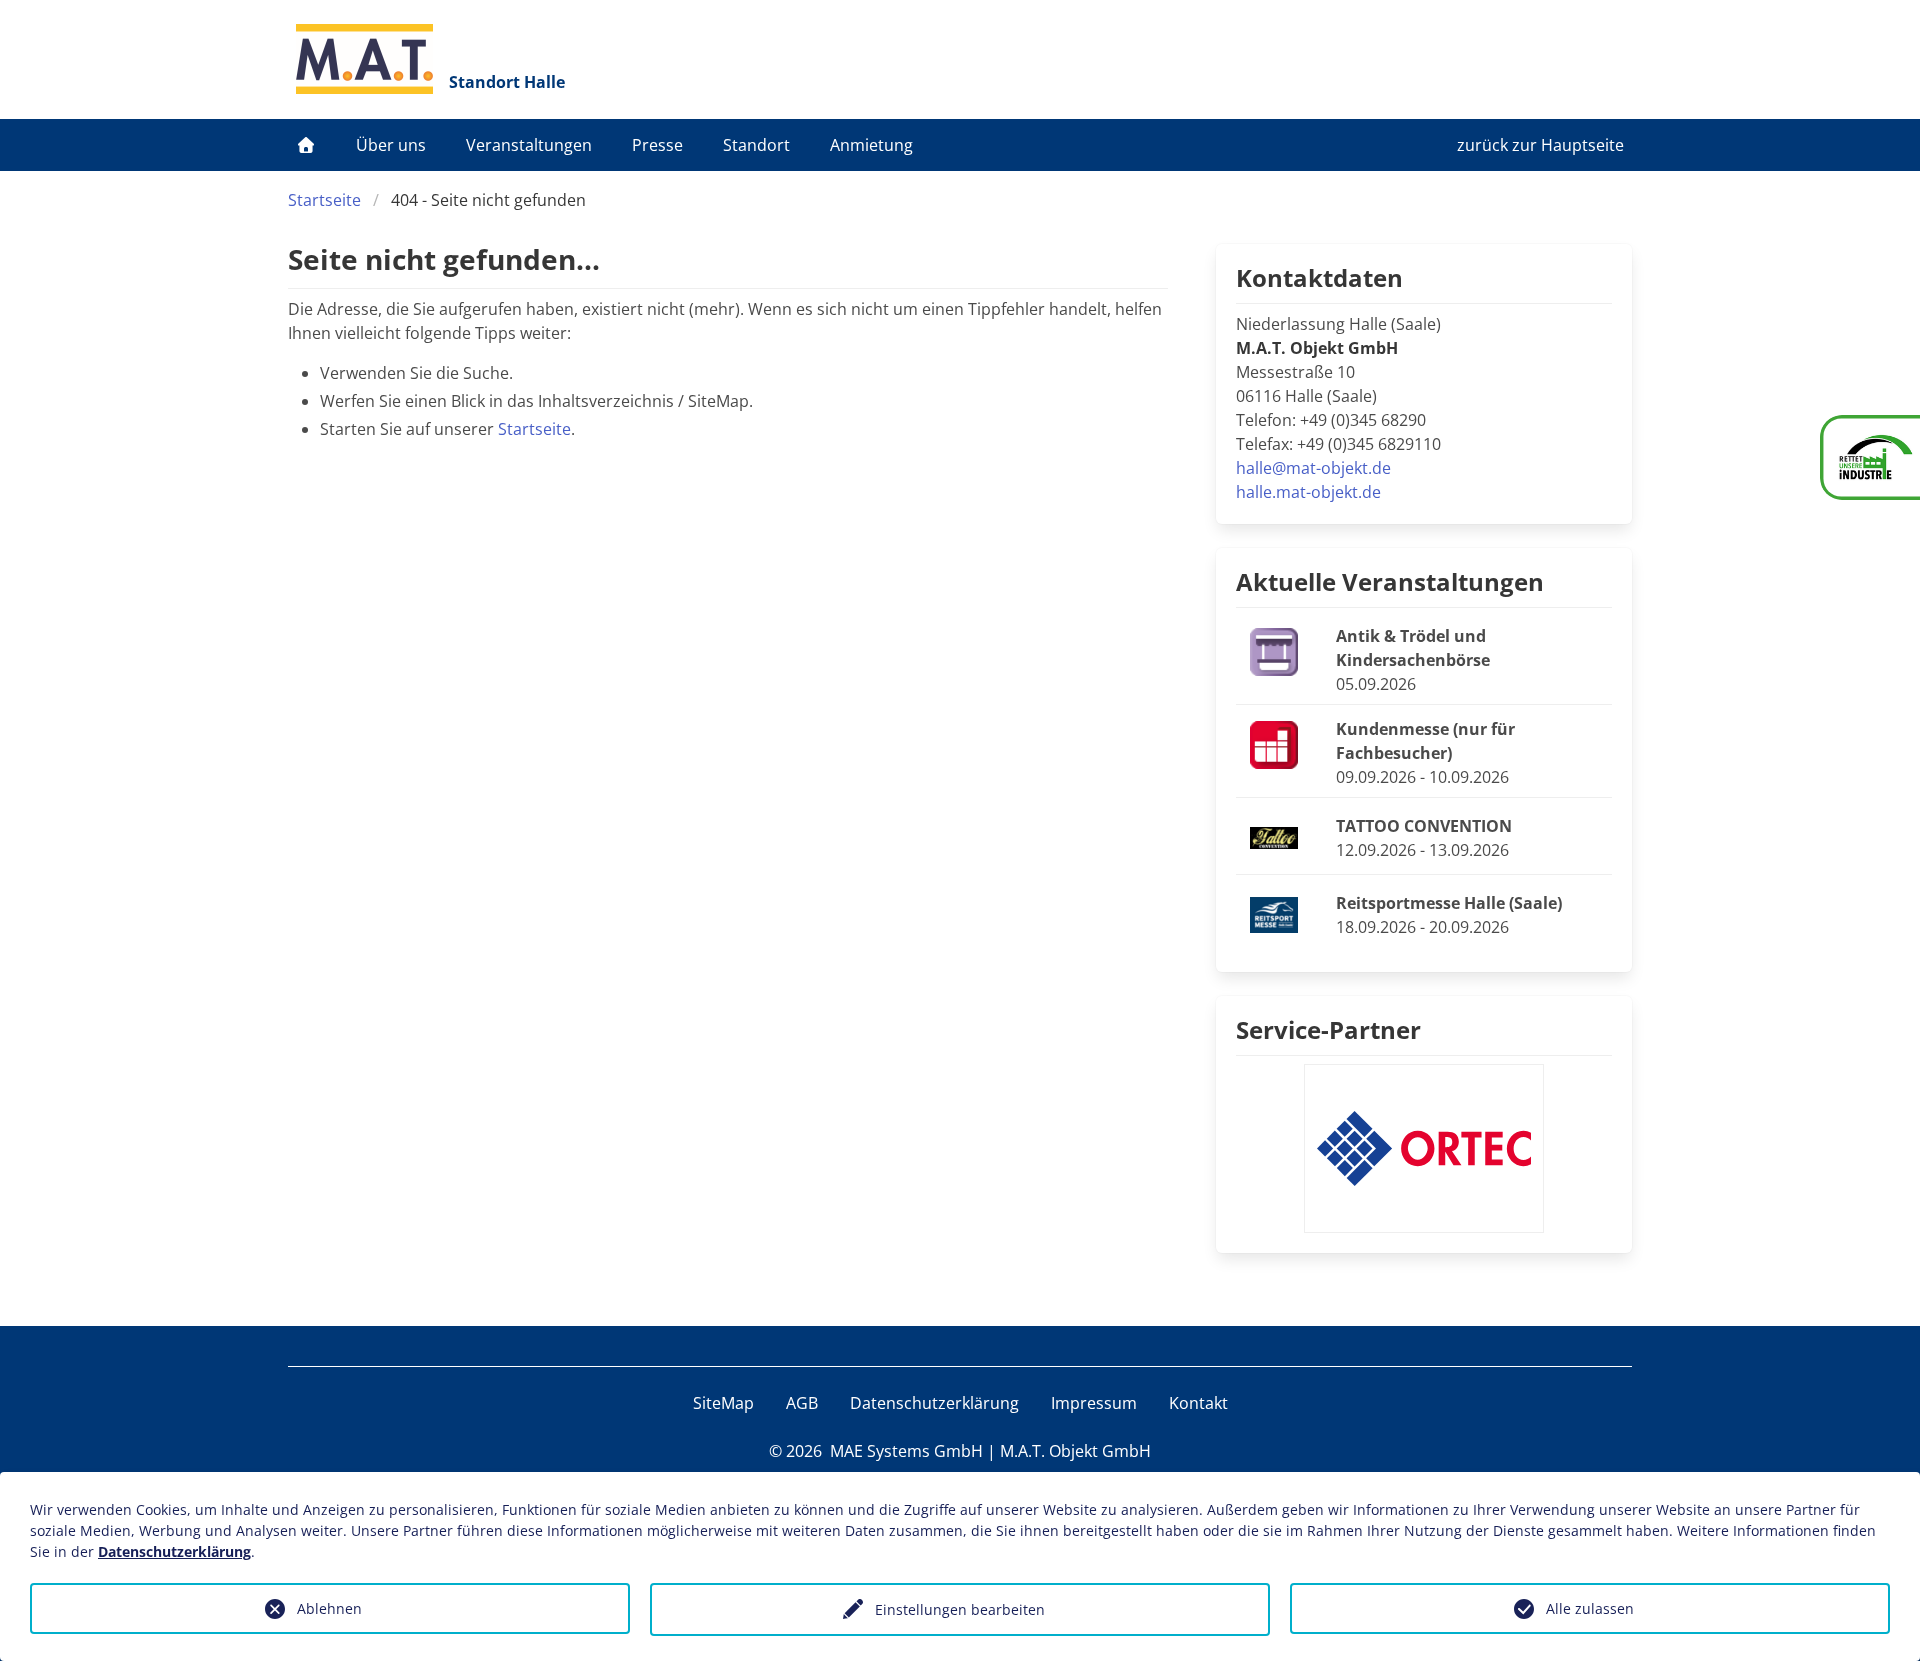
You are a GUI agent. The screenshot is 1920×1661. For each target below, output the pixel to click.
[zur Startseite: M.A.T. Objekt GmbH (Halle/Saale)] (364, 59)
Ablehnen (329, 1608)
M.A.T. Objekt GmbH (1075, 1451)
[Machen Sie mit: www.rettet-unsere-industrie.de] (1870, 457)
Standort (756, 145)
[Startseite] (306, 145)
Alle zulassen (1590, 1608)
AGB (802, 1403)
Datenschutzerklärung (934, 1403)
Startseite (324, 200)
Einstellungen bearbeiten (960, 1609)
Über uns (391, 145)
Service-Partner (1328, 1029)
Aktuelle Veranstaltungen (1390, 581)
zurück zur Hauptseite (1540, 145)
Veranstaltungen (529, 145)
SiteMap (723, 1403)
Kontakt (1198, 1403)
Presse (657, 145)
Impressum (1094, 1403)
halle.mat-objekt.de (1308, 492)
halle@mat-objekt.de (1313, 468)
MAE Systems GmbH (906, 1451)
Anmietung (871, 145)
